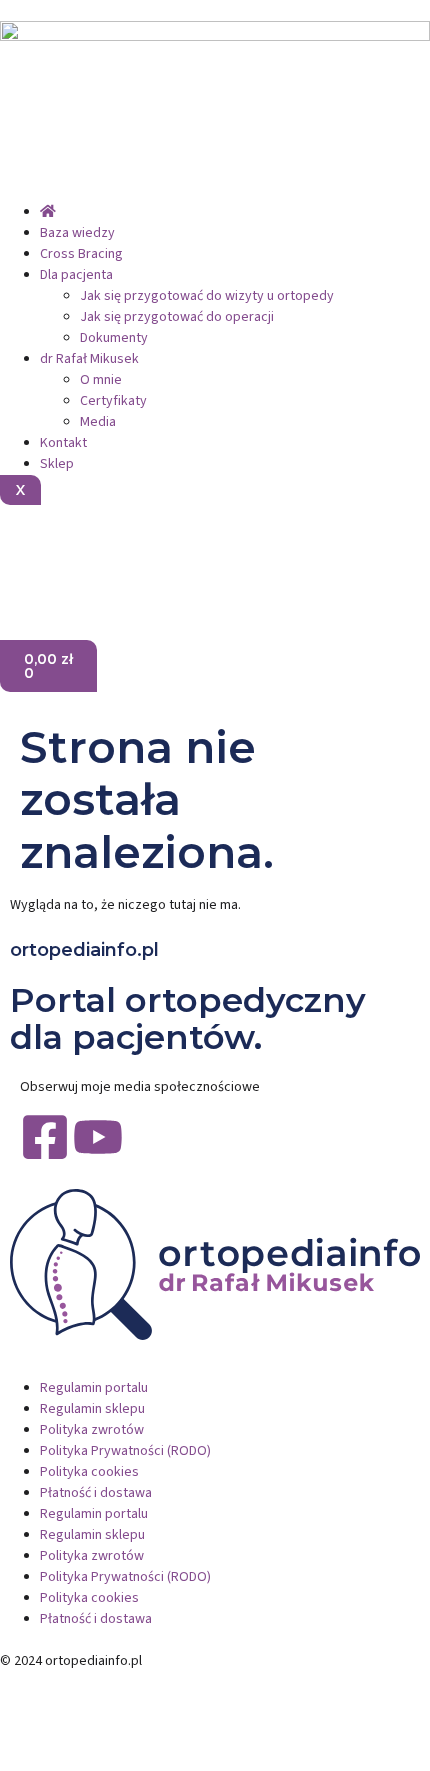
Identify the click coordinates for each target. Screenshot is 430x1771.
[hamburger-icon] (16, 194)
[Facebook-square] (45, 1137)
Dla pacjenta (76, 275)
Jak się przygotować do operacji (177, 317)
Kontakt (63, 443)
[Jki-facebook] (25, 551)
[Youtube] (98, 1137)
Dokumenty (114, 338)
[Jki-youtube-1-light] (78, 551)
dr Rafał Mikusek (89, 359)
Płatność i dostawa (96, 1493)
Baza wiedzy (77, 233)
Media (98, 422)
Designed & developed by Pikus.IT (103, 1682)
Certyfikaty (113, 401)
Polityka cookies (89, 1472)
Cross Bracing (81, 254)
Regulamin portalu (94, 1388)
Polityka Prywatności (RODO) (125, 1451)
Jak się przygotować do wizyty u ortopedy (207, 296)
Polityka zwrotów (92, 1430)
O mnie (101, 380)
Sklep (57, 464)
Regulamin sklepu (92, 1409)
